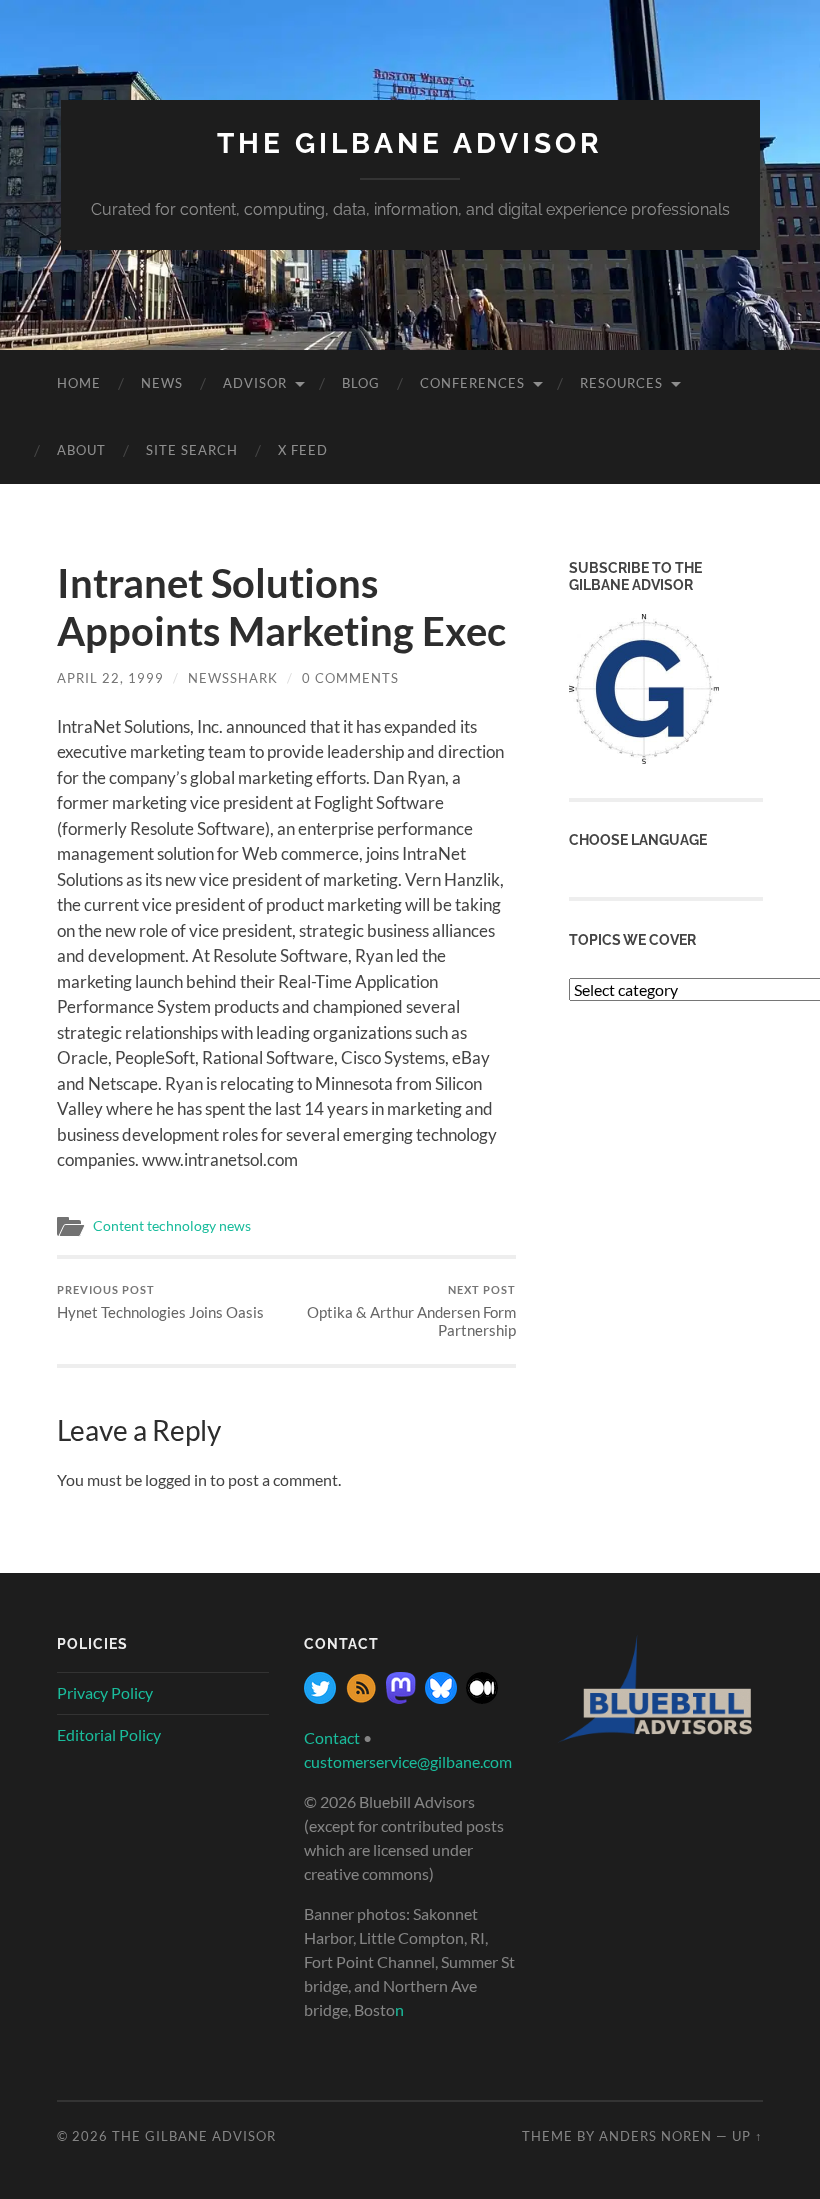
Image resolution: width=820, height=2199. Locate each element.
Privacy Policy (105, 1692)
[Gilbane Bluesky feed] (441, 1697)
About (81, 450)
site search (192, 450)
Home (79, 383)
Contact (332, 1737)
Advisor (255, 383)
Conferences (472, 383)
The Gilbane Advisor (410, 143)
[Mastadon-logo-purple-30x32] (401, 1697)
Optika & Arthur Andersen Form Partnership (411, 1311)
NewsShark (233, 678)
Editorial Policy (109, 1734)
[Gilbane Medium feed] (482, 1697)
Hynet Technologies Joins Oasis (160, 1302)
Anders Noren (655, 2136)
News (162, 383)
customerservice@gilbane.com (408, 1761)
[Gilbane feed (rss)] (361, 1697)
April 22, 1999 (110, 678)
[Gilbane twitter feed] (320, 1697)
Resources (621, 383)
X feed (303, 450)
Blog (361, 383)
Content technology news (172, 1226)
